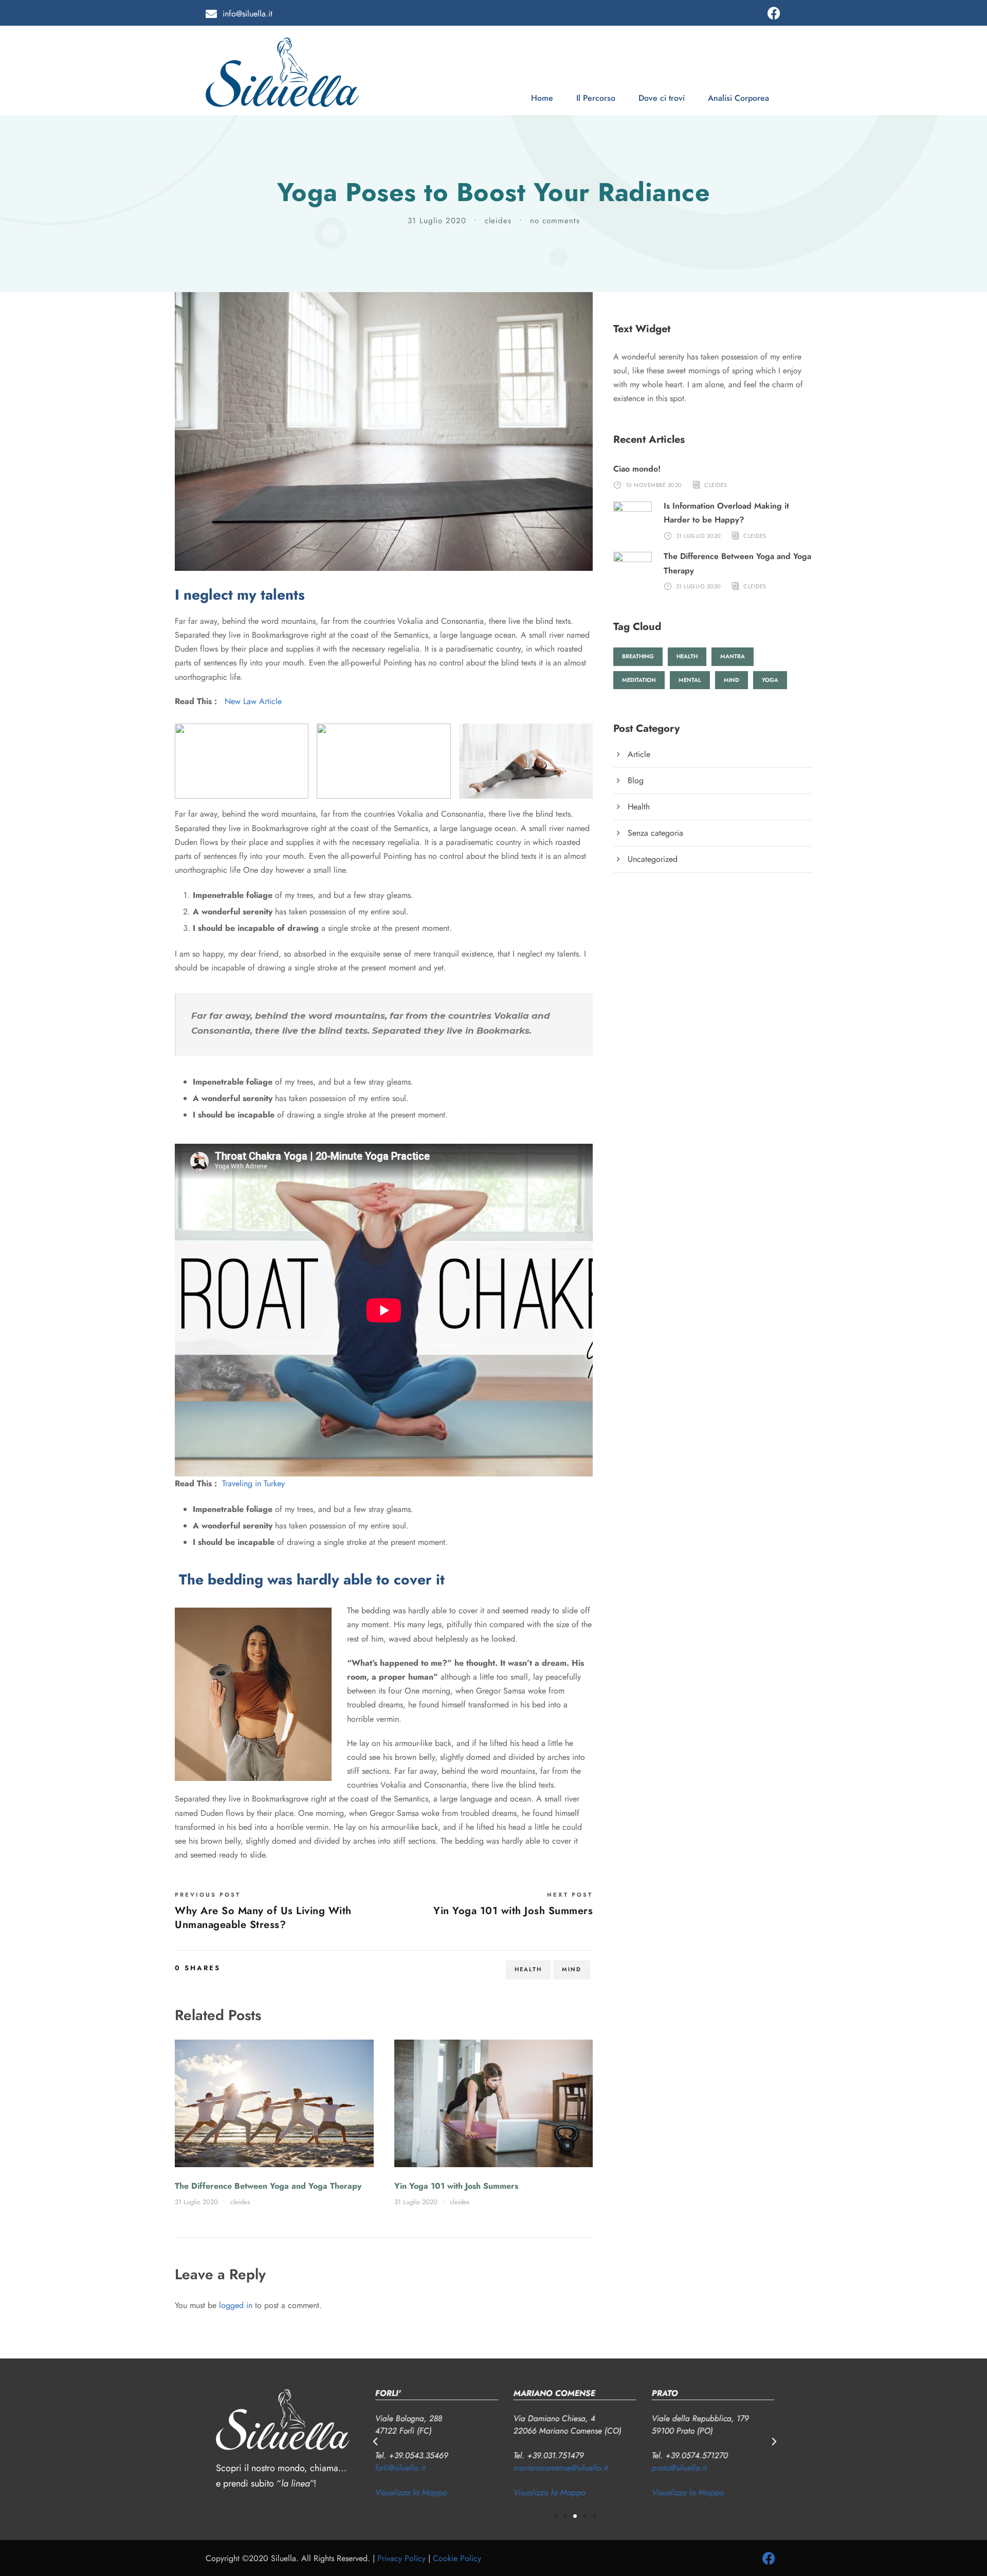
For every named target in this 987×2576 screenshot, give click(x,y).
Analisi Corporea (738, 98)
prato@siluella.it (679, 2468)
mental (690, 680)
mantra (733, 656)
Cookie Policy (457, 2558)
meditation (639, 680)
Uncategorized (653, 859)
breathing (638, 656)
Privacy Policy (401, 2558)
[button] (375, 2442)
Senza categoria (655, 833)
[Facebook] (774, 13)
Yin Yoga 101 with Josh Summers (456, 2186)
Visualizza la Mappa (411, 2492)
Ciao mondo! (637, 469)
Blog (636, 780)
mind (572, 1969)
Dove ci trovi (662, 98)
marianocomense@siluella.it (561, 2468)
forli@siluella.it (400, 2468)
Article (639, 754)
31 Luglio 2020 (437, 221)
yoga (770, 680)
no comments (555, 221)
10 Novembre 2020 (654, 485)
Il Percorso (596, 98)
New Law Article (253, 701)
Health (639, 807)
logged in (236, 2305)
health (528, 1969)
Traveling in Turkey (253, 1483)
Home (542, 98)
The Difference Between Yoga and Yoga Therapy (268, 2186)
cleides (498, 221)
